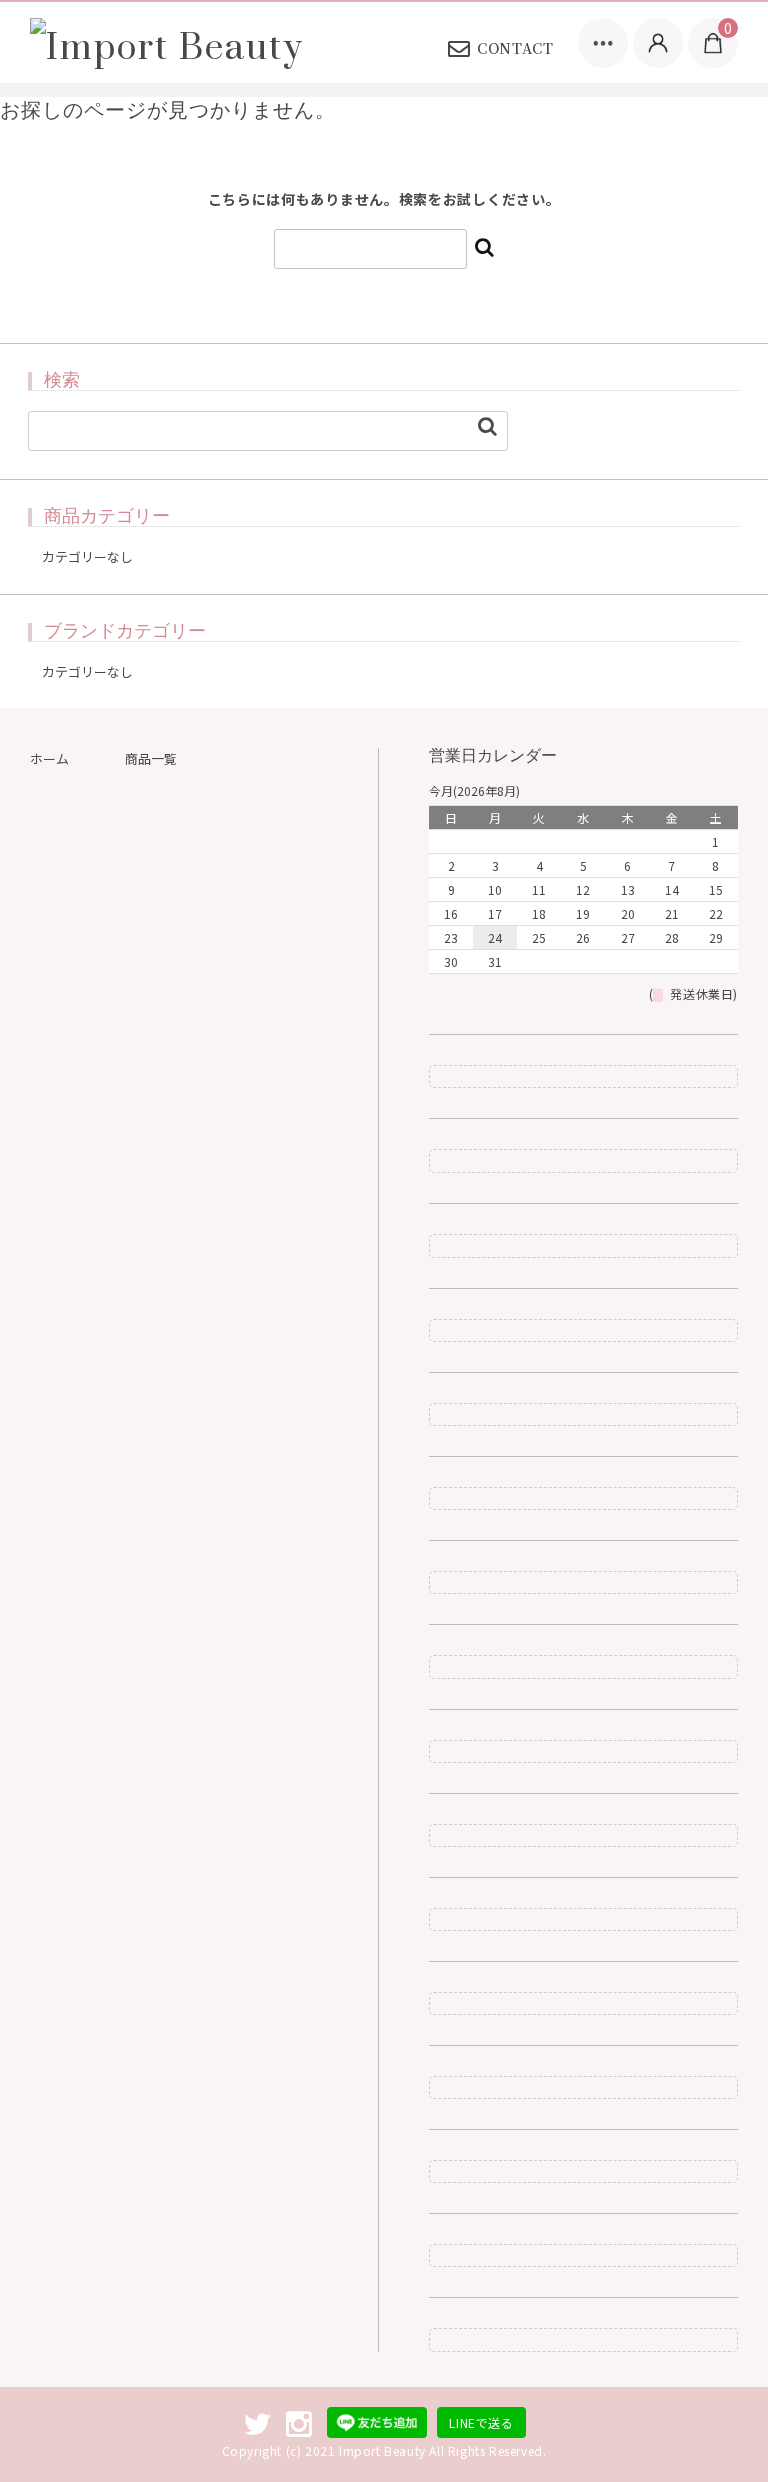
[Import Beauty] (167, 43)
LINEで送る (481, 2422)
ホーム (49, 758)
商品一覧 (151, 758)
